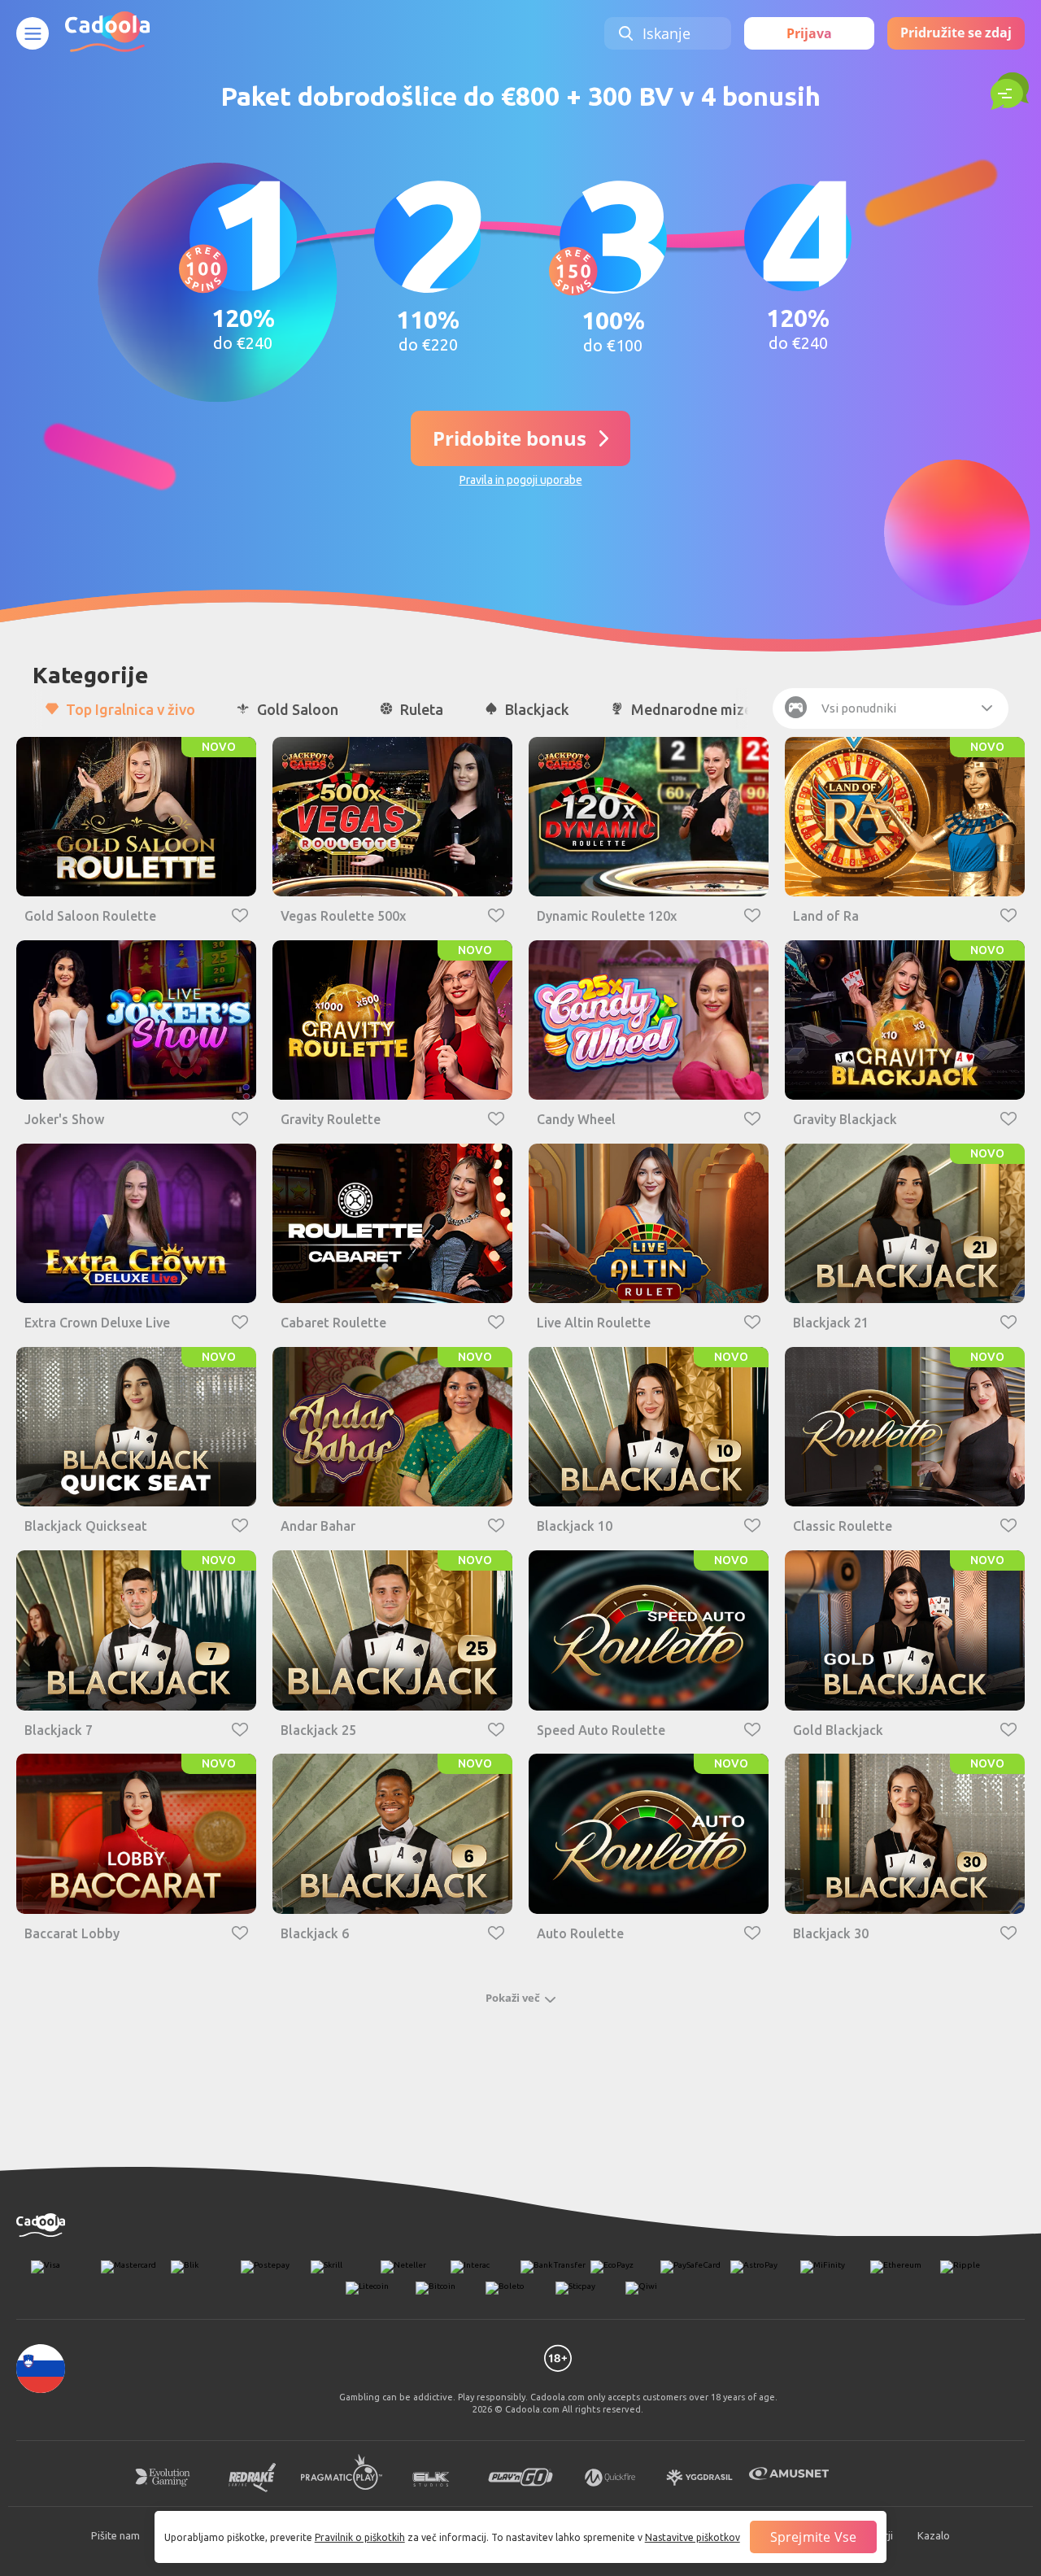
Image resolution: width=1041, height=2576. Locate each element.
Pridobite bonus (510, 438)
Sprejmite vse (814, 2537)
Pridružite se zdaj (956, 33)
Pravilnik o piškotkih (360, 2537)
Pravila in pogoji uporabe (521, 480)
